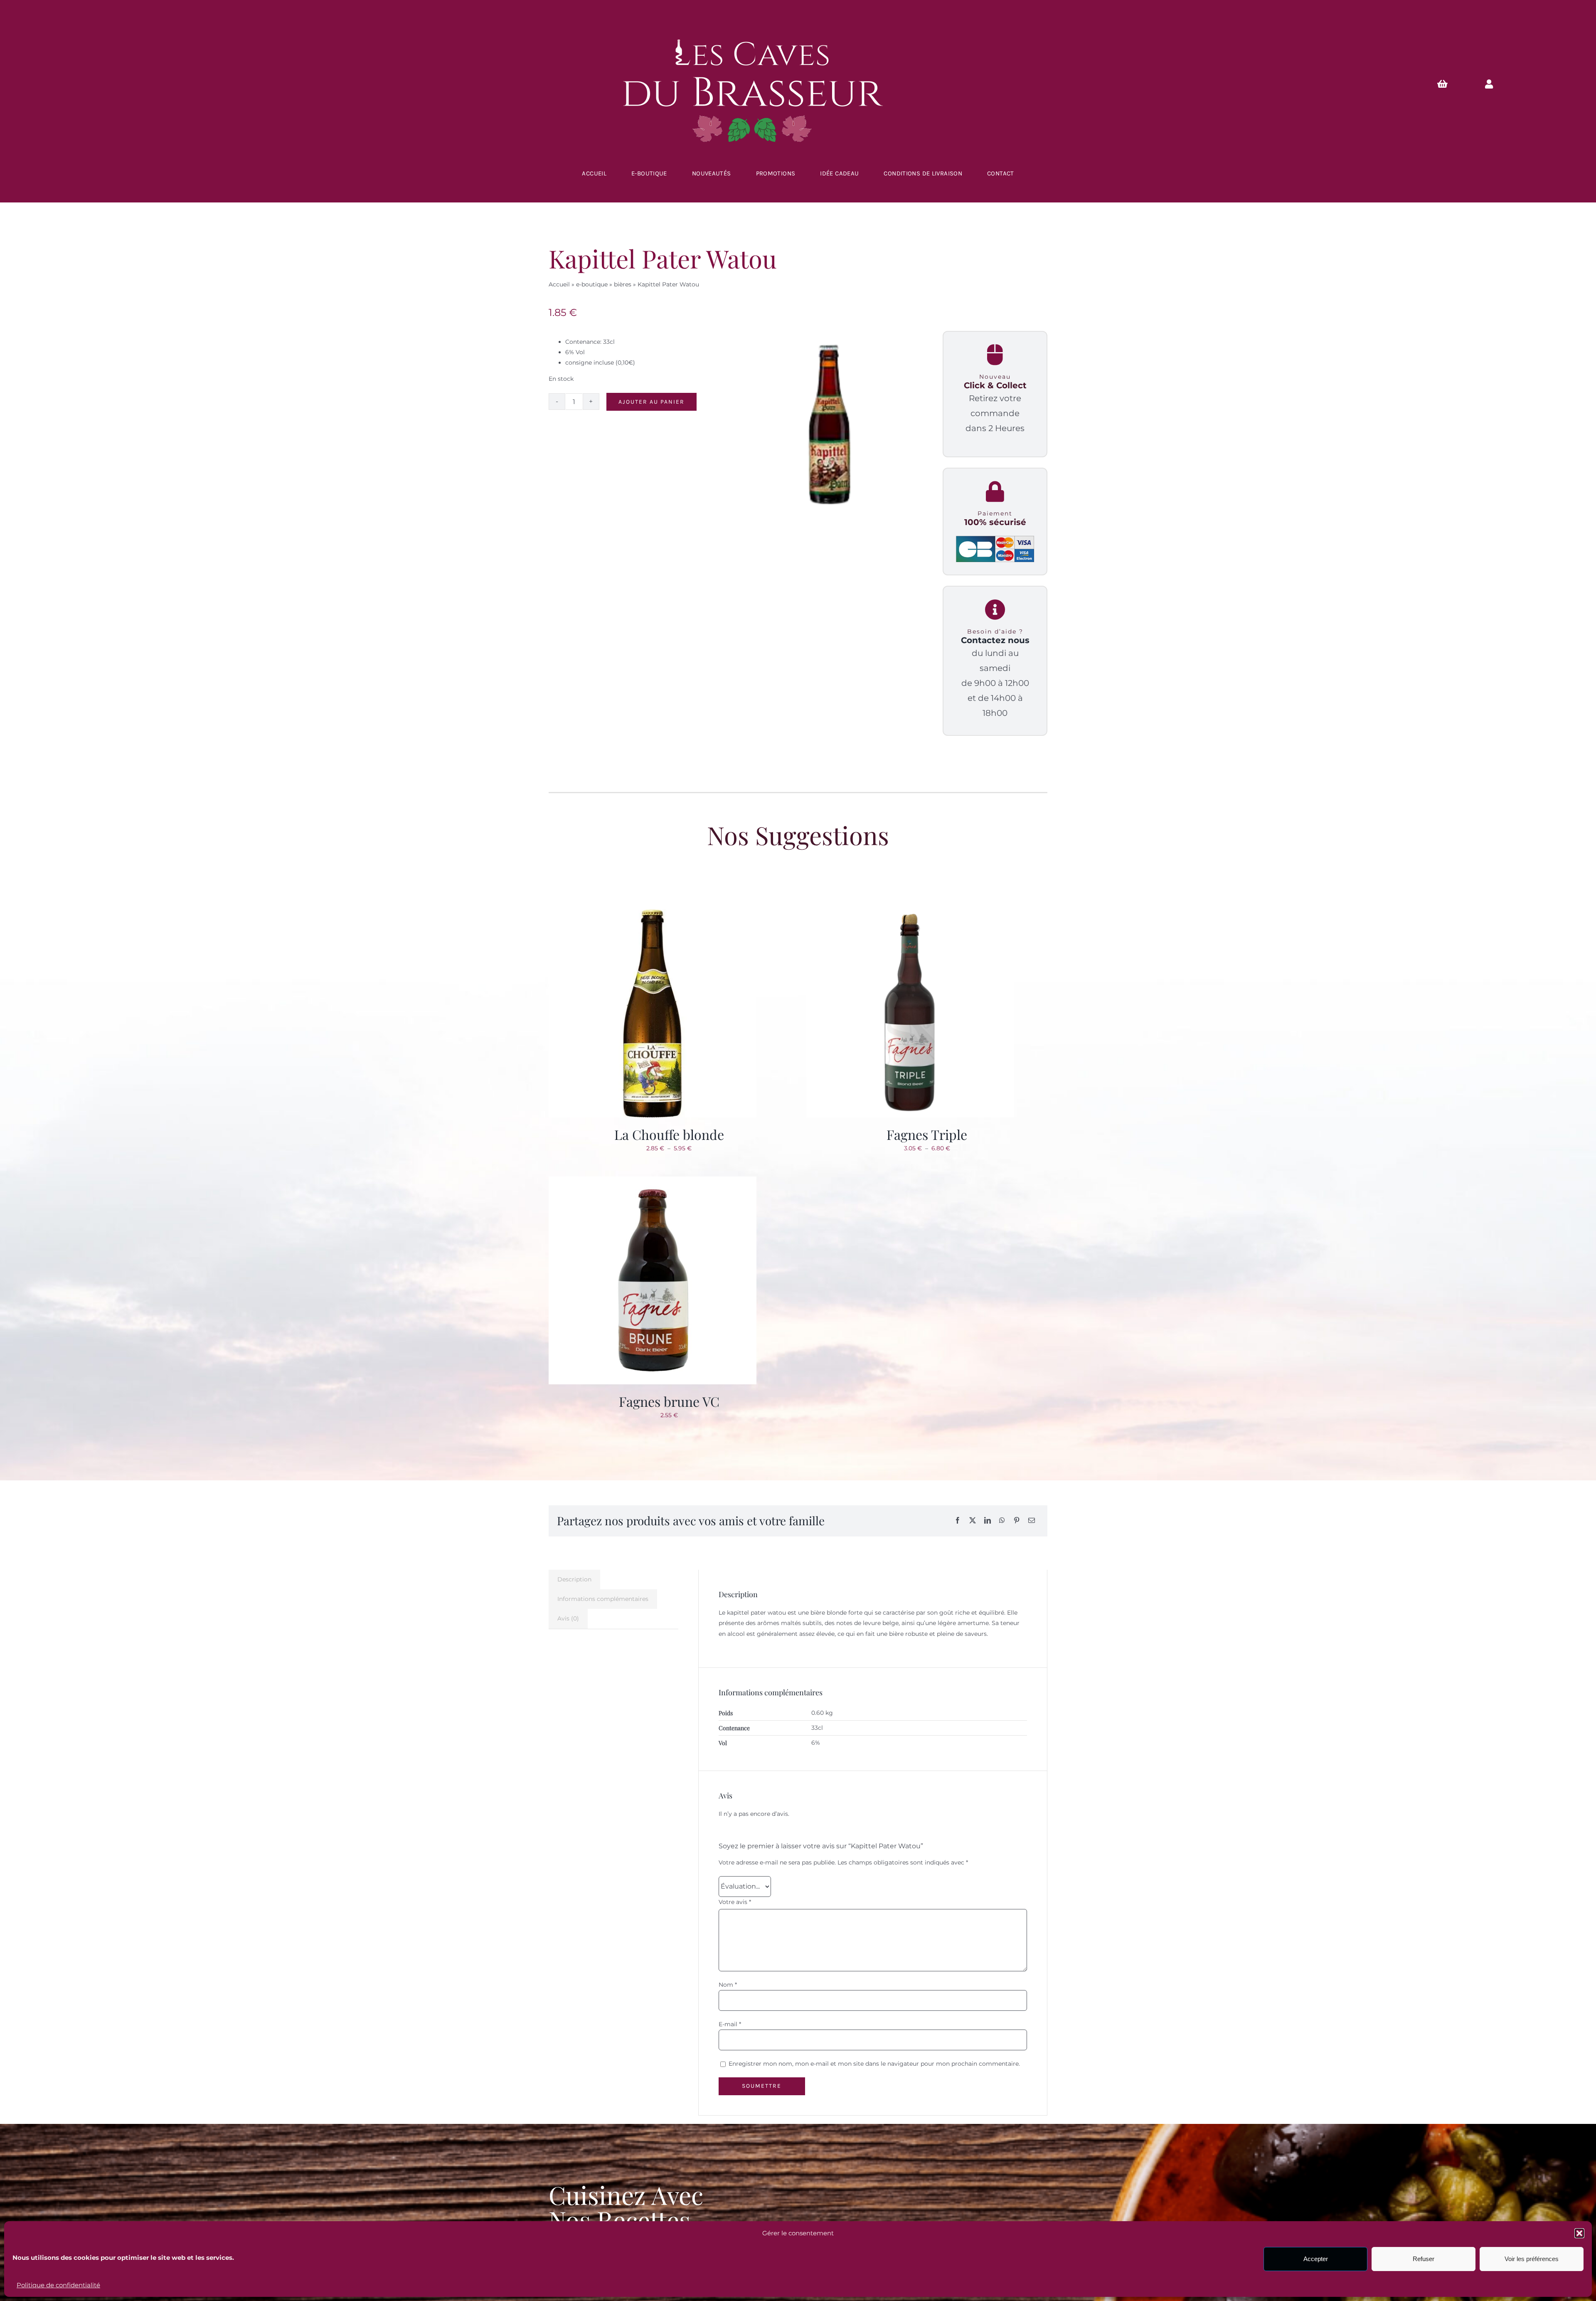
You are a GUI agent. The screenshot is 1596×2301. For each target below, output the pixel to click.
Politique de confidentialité (58, 2285)
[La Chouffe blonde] (653, 915)
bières (623, 284)
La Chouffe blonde (669, 1134)
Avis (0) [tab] (568, 1618)
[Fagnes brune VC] (653, 1181)
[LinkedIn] (988, 1521)
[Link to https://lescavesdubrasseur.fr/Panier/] (1443, 84)
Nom (728, 1985)
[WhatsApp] (1002, 1521)
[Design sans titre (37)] (829, 425)
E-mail (730, 2024)
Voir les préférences (1532, 2259)
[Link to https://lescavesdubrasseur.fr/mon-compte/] (1489, 84)
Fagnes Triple (927, 1134)
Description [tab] (574, 1579)
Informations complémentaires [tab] (603, 1599)
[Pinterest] (1017, 1521)
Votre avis (735, 1902)
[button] (1579, 2233)
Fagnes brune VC (669, 1401)
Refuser (1424, 2259)
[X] (973, 1521)
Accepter (1316, 2259)
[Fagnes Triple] (910, 915)
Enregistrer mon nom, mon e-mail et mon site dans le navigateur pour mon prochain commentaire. (874, 2064)
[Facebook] (958, 1521)
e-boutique (592, 284)
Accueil (559, 284)
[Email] (1032, 1521)
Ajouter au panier (651, 402)
